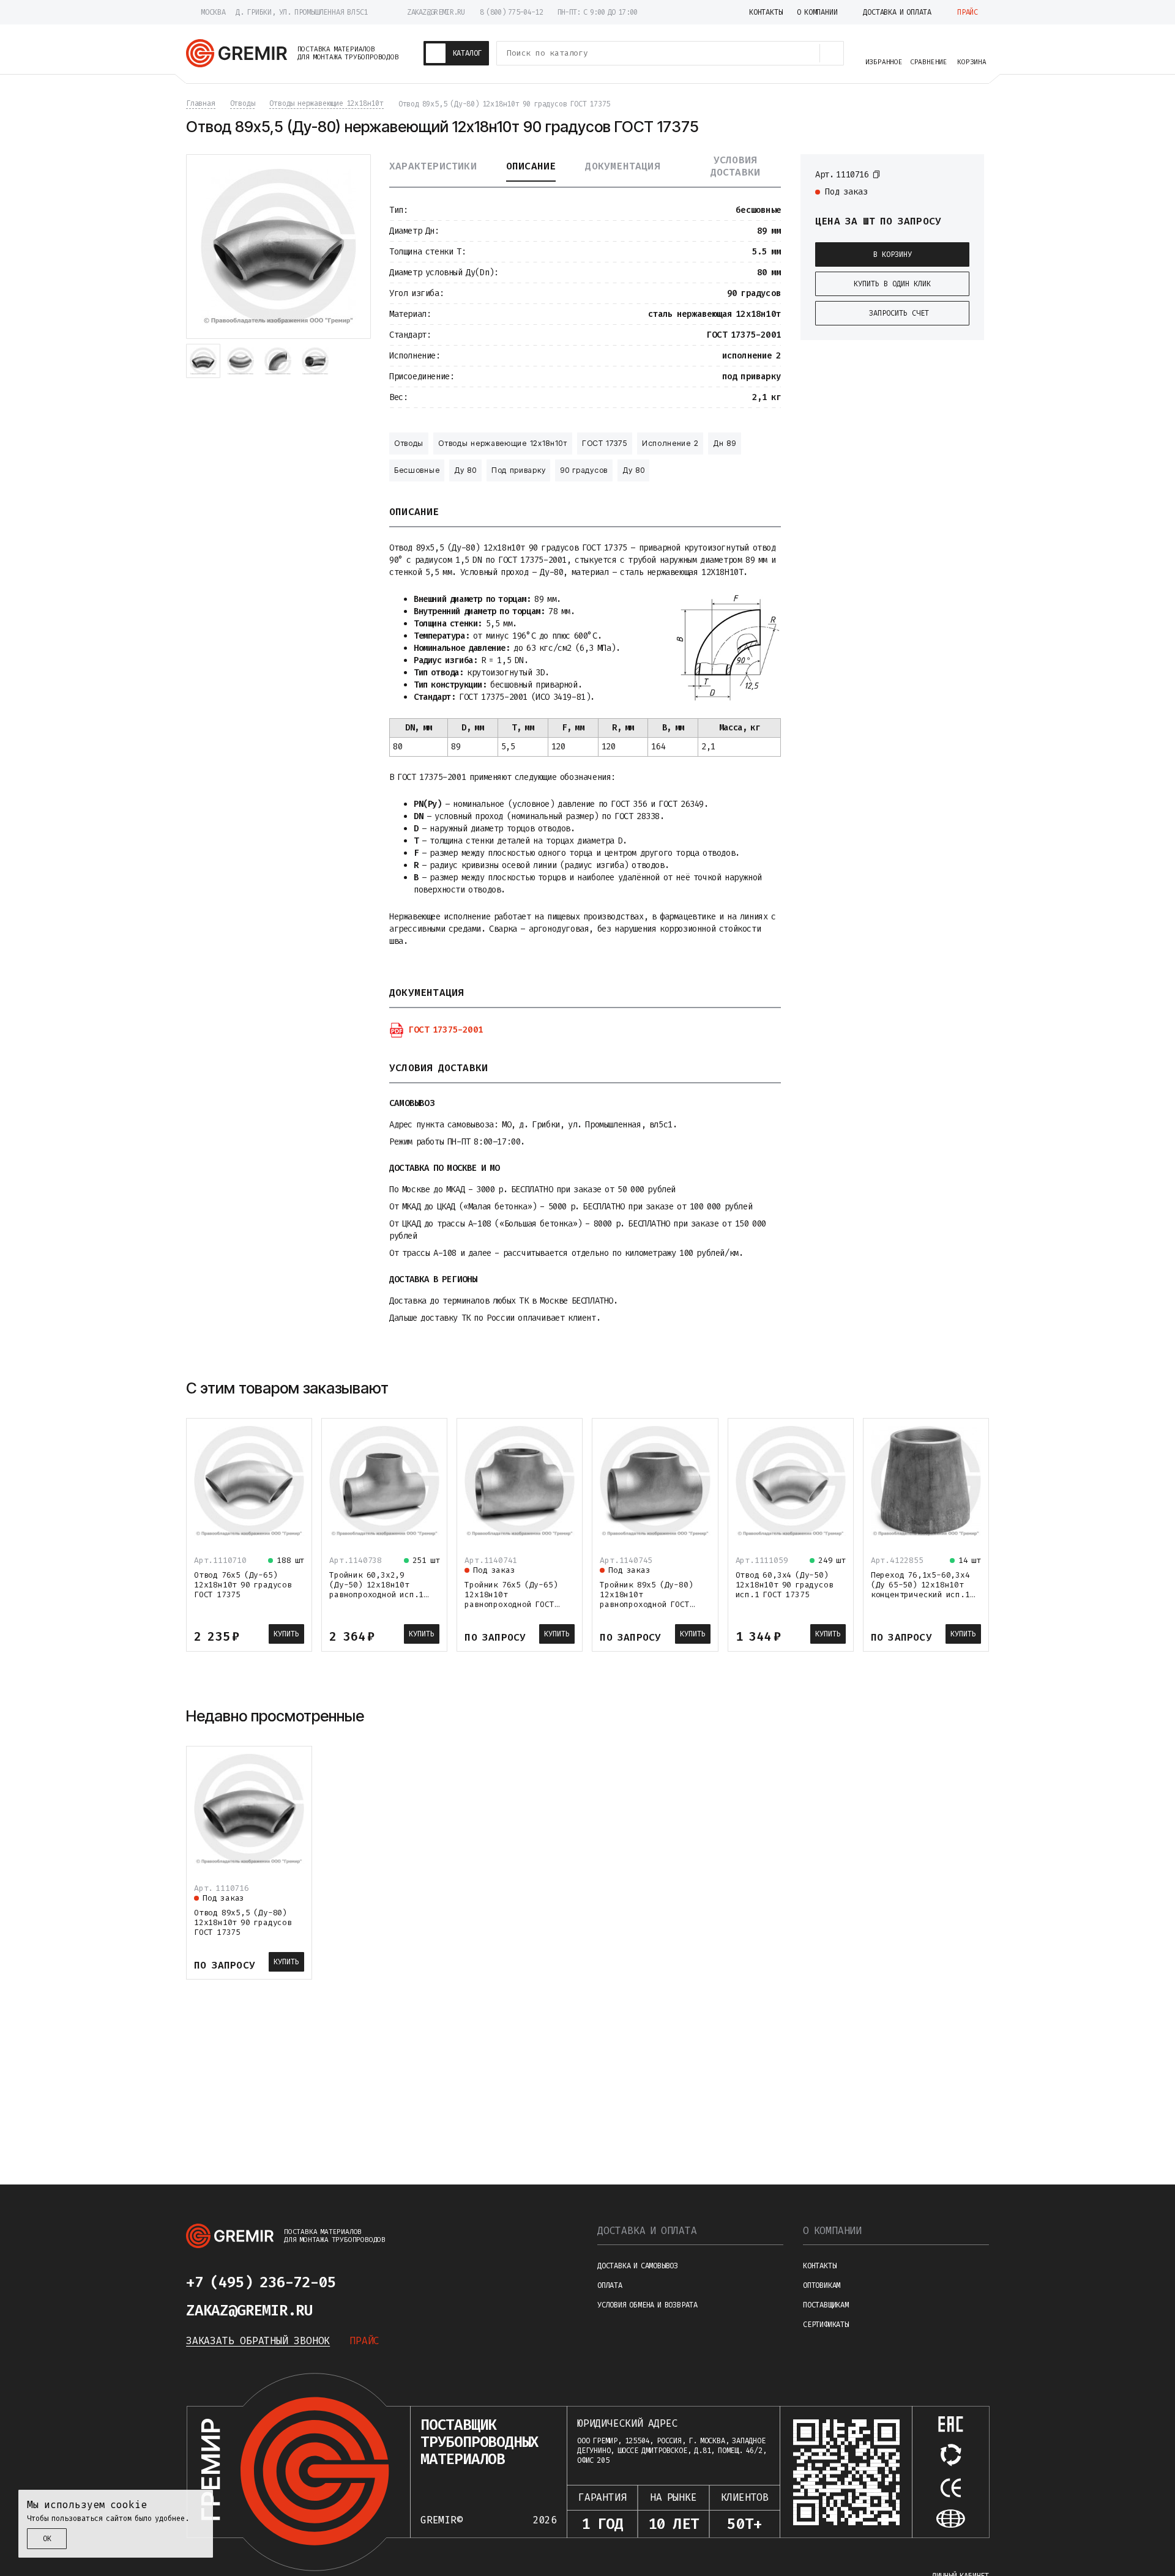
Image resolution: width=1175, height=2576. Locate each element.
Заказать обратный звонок (258, 2341)
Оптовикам (822, 2285)
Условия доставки (736, 166)
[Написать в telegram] (372, 2282)
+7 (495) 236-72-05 (261, 2282)
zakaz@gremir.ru (436, 12)
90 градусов (584, 470)
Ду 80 (465, 470)
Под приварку (518, 470)
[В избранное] (963, 174)
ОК (47, 2539)
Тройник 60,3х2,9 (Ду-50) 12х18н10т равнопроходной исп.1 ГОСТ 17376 (376, 1590)
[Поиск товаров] (832, 53)
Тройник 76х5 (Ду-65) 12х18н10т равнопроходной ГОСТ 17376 (511, 1599)
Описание (531, 166)
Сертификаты (826, 2325)
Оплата (610, 2285)
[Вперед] (978, 1388)
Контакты (819, 2266)
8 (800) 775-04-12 (511, 12)
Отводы (409, 443)
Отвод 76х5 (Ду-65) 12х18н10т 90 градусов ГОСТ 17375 (243, 1585)
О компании (832, 2231)
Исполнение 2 (670, 443)
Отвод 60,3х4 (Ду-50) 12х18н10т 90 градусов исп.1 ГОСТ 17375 (785, 1585)
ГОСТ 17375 (605, 443)
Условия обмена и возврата (647, 2305)
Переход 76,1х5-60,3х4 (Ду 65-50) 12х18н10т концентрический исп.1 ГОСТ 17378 (920, 1590)
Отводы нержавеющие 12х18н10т (503, 443)
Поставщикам (826, 2305)
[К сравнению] (941, 174)
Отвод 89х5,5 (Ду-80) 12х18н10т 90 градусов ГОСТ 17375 (243, 1922)
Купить (286, 1634)
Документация (622, 166)
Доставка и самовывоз (638, 2266)
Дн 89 (725, 443)
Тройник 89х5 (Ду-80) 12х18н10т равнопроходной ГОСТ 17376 (646, 1599)
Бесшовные (417, 470)
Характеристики (433, 166)
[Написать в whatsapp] (401, 2282)
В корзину (893, 254)
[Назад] (949, 1388)
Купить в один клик (892, 284)
